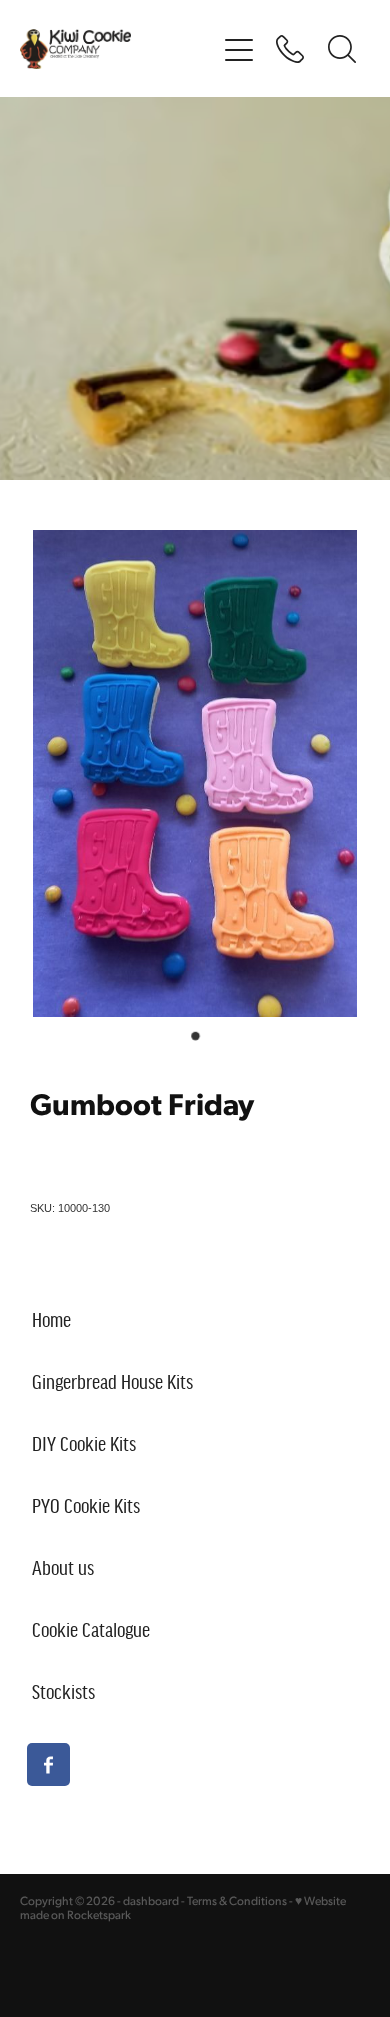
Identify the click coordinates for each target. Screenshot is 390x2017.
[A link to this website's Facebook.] (48, 1764)
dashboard (151, 1900)
